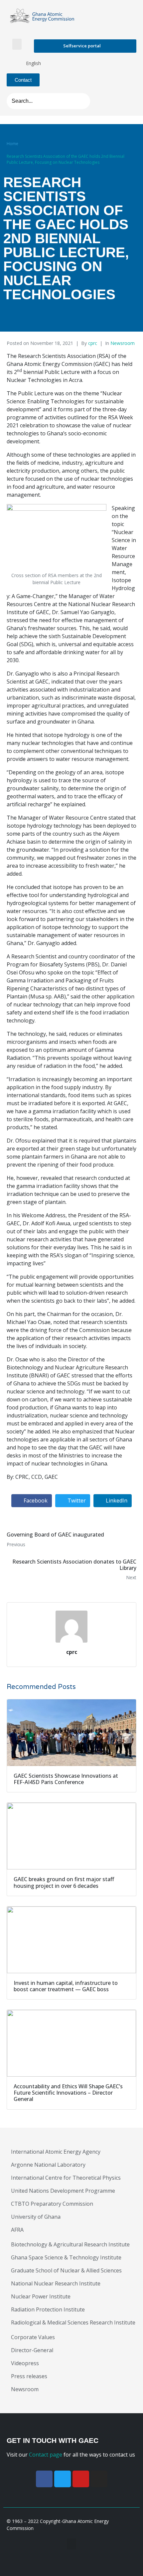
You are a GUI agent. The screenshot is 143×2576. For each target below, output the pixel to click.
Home (12, 144)
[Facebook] (44, 2479)
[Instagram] (99, 2479)
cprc (93, 343)
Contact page (46, 2455)
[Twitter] (63, 2479)
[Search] (83, 101)
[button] (17, 44)
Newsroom (123, 343)
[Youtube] (81, 2479)
